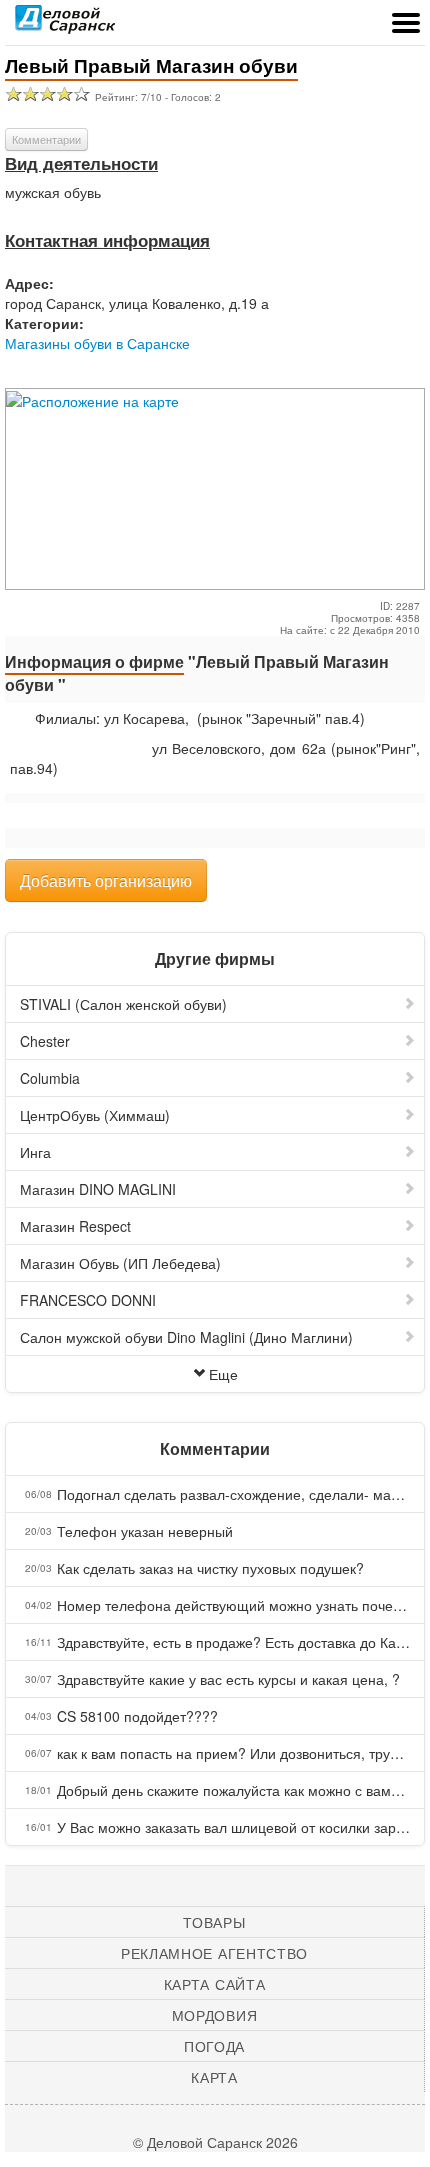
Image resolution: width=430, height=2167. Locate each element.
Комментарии (46, 139)
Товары (214, 1922)
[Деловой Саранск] (65, 25)
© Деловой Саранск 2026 (215, 2142)
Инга (35, 1152)
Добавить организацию (106, 880)
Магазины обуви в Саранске (97, 343)
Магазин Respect (75, 1226)
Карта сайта (215, 1984)
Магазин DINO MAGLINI (98, 1189)
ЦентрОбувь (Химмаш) (95, 1115)
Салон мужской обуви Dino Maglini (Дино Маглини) (186, 1337)
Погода (214, 2046)
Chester (45, 1041)
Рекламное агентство (214, 1953)
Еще (223, 1374)
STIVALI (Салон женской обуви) (123, 1004)
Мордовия (215, 2015)
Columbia (50, 1078)
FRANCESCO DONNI (88, 1300)
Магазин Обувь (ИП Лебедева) (120, 1263)
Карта (214, 2077)
